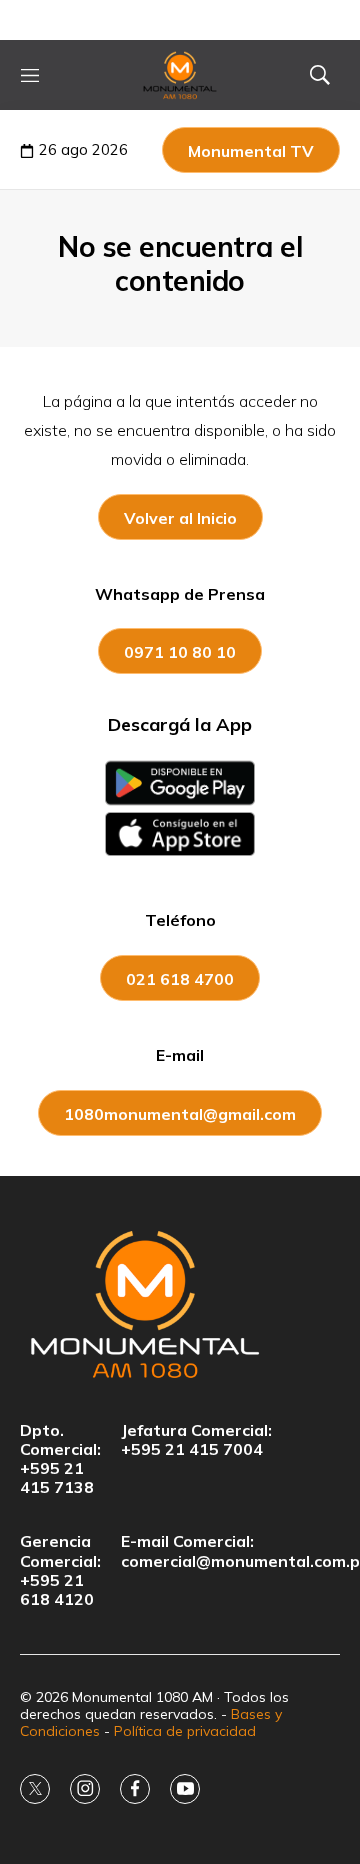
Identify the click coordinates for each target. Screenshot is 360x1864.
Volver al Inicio (180, 518)
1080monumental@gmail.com (180, 1114)
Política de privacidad (185, 1731)
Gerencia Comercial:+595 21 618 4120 (60, 1570)
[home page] (180, 75)
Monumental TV (251, 151)
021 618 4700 (180, 979)
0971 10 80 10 (180, 652)
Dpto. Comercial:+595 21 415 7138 (60, 1459)
